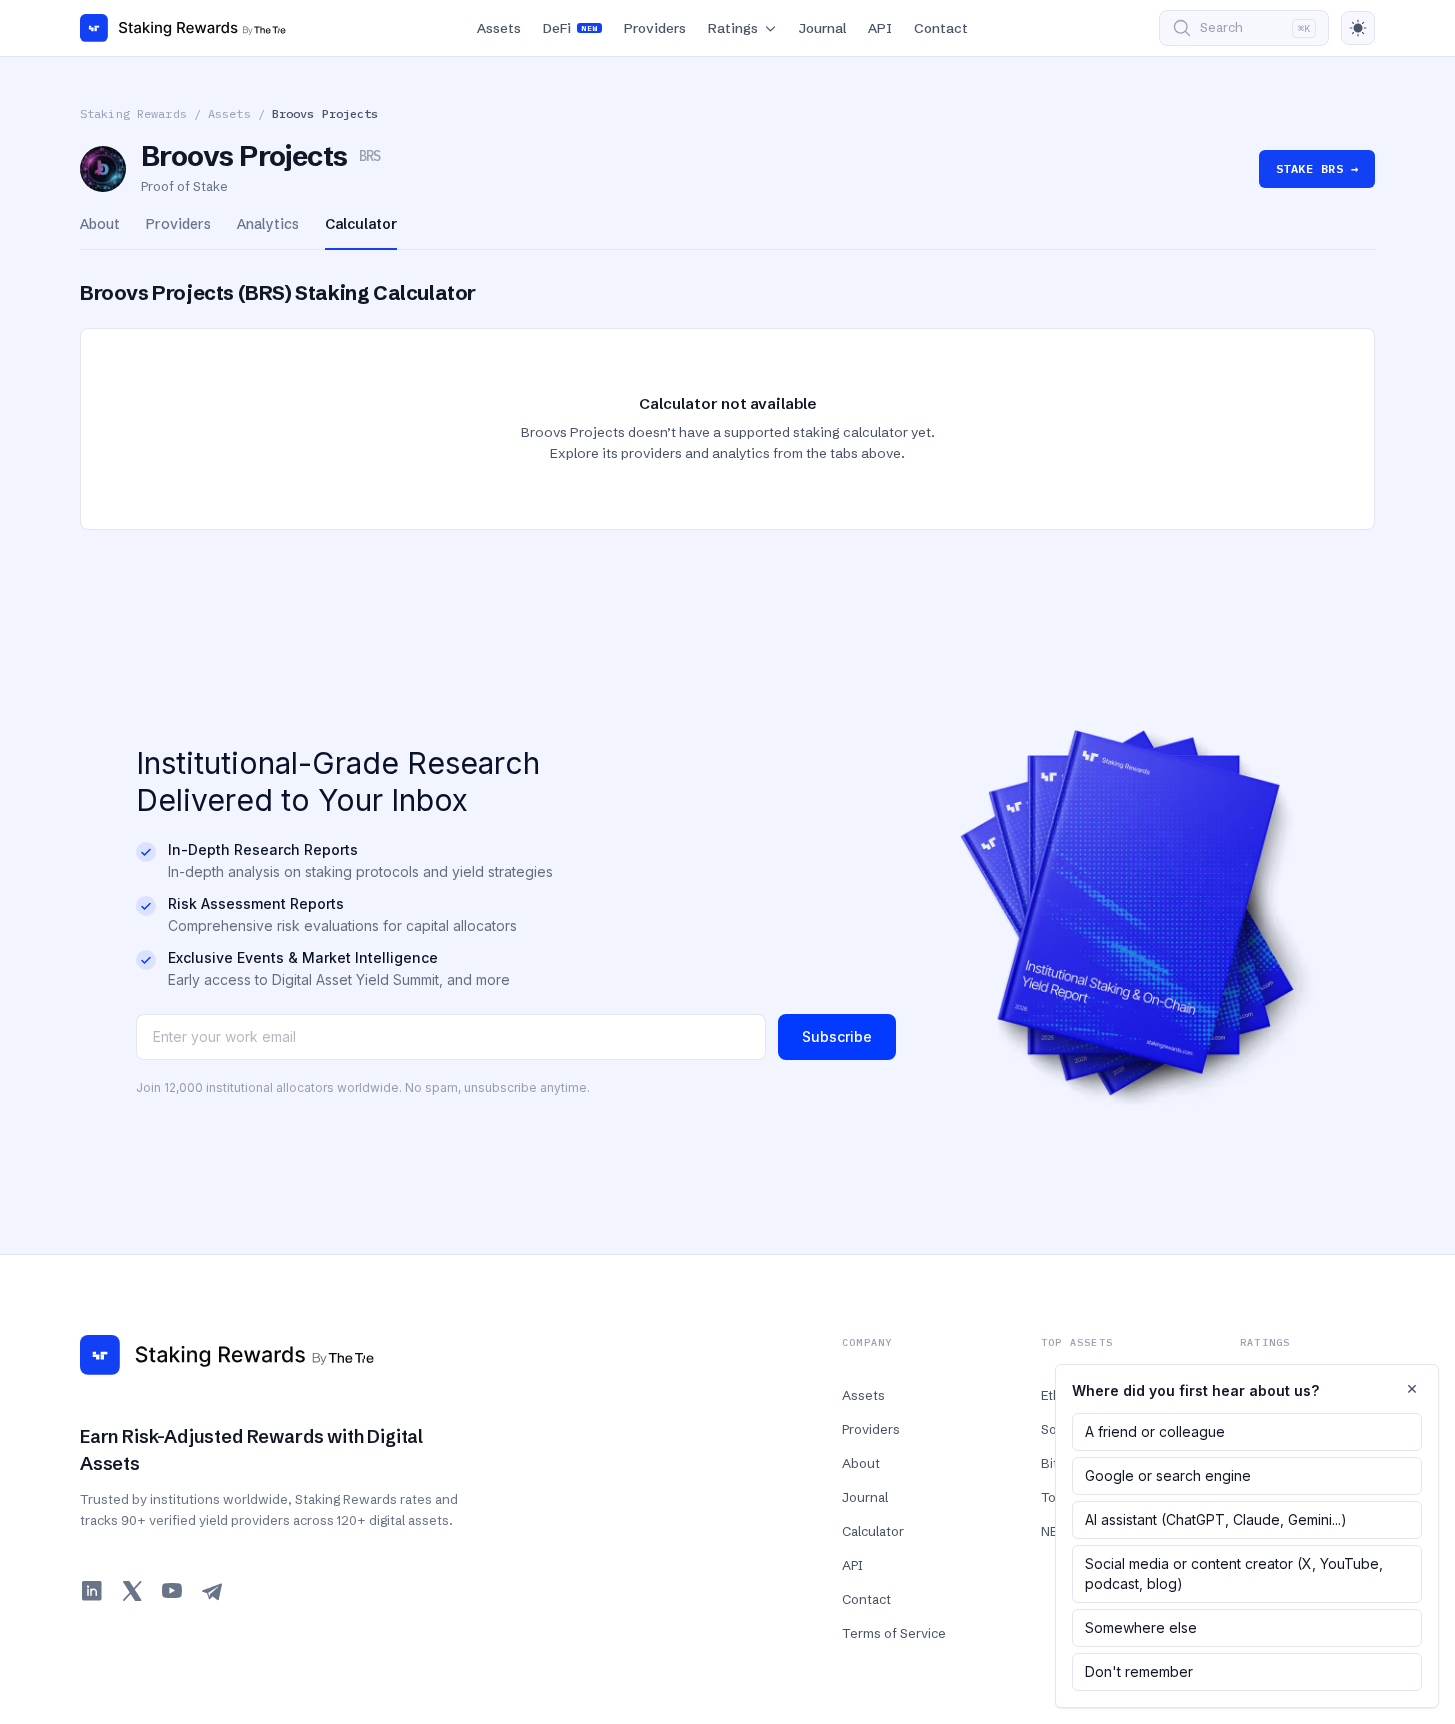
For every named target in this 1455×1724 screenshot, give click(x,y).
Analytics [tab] (268, 224)
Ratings (733, 28)
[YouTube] (172, 1591)
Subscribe (837, 1036)
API (880, 28)
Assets (499, 28)
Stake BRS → (1317, 168)
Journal (822, 28)
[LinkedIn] (92, 1591)
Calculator (873, 1531)
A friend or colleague (1155, 1431)
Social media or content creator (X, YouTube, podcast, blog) (1234, 1573)
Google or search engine (1168, 1475)
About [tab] (100, 224)
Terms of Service (894, 1633)
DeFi (570, 28)
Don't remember (1139, 1671)
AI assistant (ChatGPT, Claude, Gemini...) (1216, 1519)
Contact (941, 28)
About (861, 1463)
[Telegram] (212, 1591)
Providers (655, 28)
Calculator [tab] (361, 224)
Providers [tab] (178, 224)
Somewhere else (1141, 1627)
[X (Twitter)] (132, 1591)
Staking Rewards (133, 113)
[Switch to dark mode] (1358, 28)
